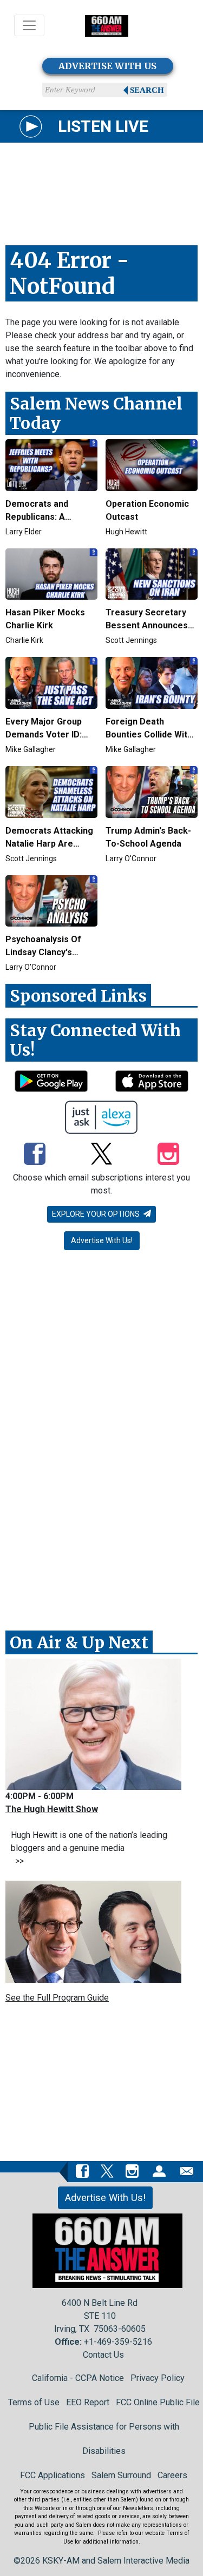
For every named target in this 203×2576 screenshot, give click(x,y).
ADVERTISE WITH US (107, 66)
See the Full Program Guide (57, 1998)
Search (147, 90)
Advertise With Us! (102, 1240)
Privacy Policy (158, 2378)
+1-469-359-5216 (118, 2342)
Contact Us (103, 2355)
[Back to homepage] (107, 26)
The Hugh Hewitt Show (52, 1809)
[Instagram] (168, 1155)
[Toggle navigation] (29, 25)
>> (17, 1861)
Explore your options (97, 1214)
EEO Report (88, 2402)
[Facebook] (35, 1155)
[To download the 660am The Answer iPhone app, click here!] (152, 1081)
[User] (159, 2171)
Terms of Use (34, 2402)
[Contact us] (187, 2171)
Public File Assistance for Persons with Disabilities (104, 2439)
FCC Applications (53, 2475)
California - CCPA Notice (78, 2378)
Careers (172, 2475)
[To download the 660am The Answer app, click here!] (51, 1081)
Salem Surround (121, 2475)
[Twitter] (101, 1155)
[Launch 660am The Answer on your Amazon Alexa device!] (101, 1117)
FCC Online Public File (158, 2402)
